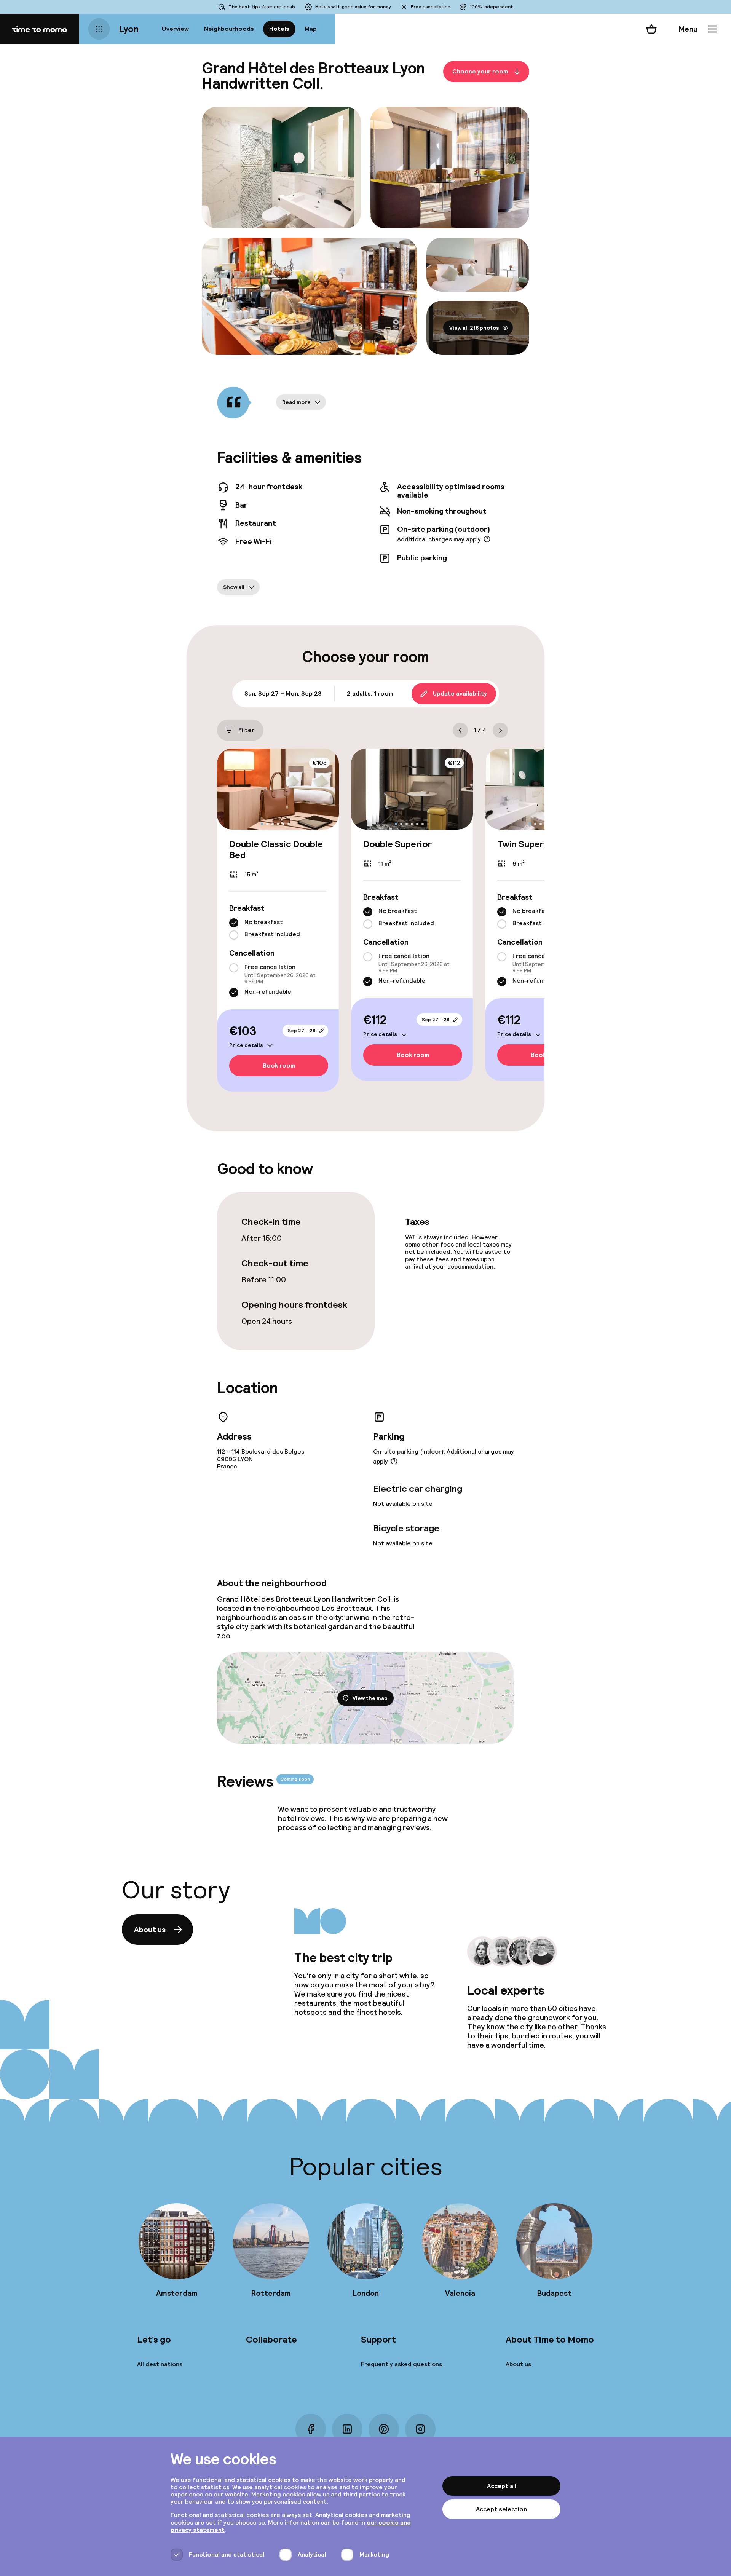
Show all (234, 587)
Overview (175, 29)
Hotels (279, 29)
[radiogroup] (278, 929)
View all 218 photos (474, 328)
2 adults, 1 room (370, 693)
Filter (246, 730)
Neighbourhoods (229, 29)
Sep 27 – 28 (302, 1031)
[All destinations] (99, 29)
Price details (246, 1045)
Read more (296, 402)
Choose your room (480, 71)
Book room (279, 1066)
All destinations (160, 2364)
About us (150, 1930)
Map (311, 29)
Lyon (129, 29)
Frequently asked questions (401, 2364)
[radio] (234, 923)
